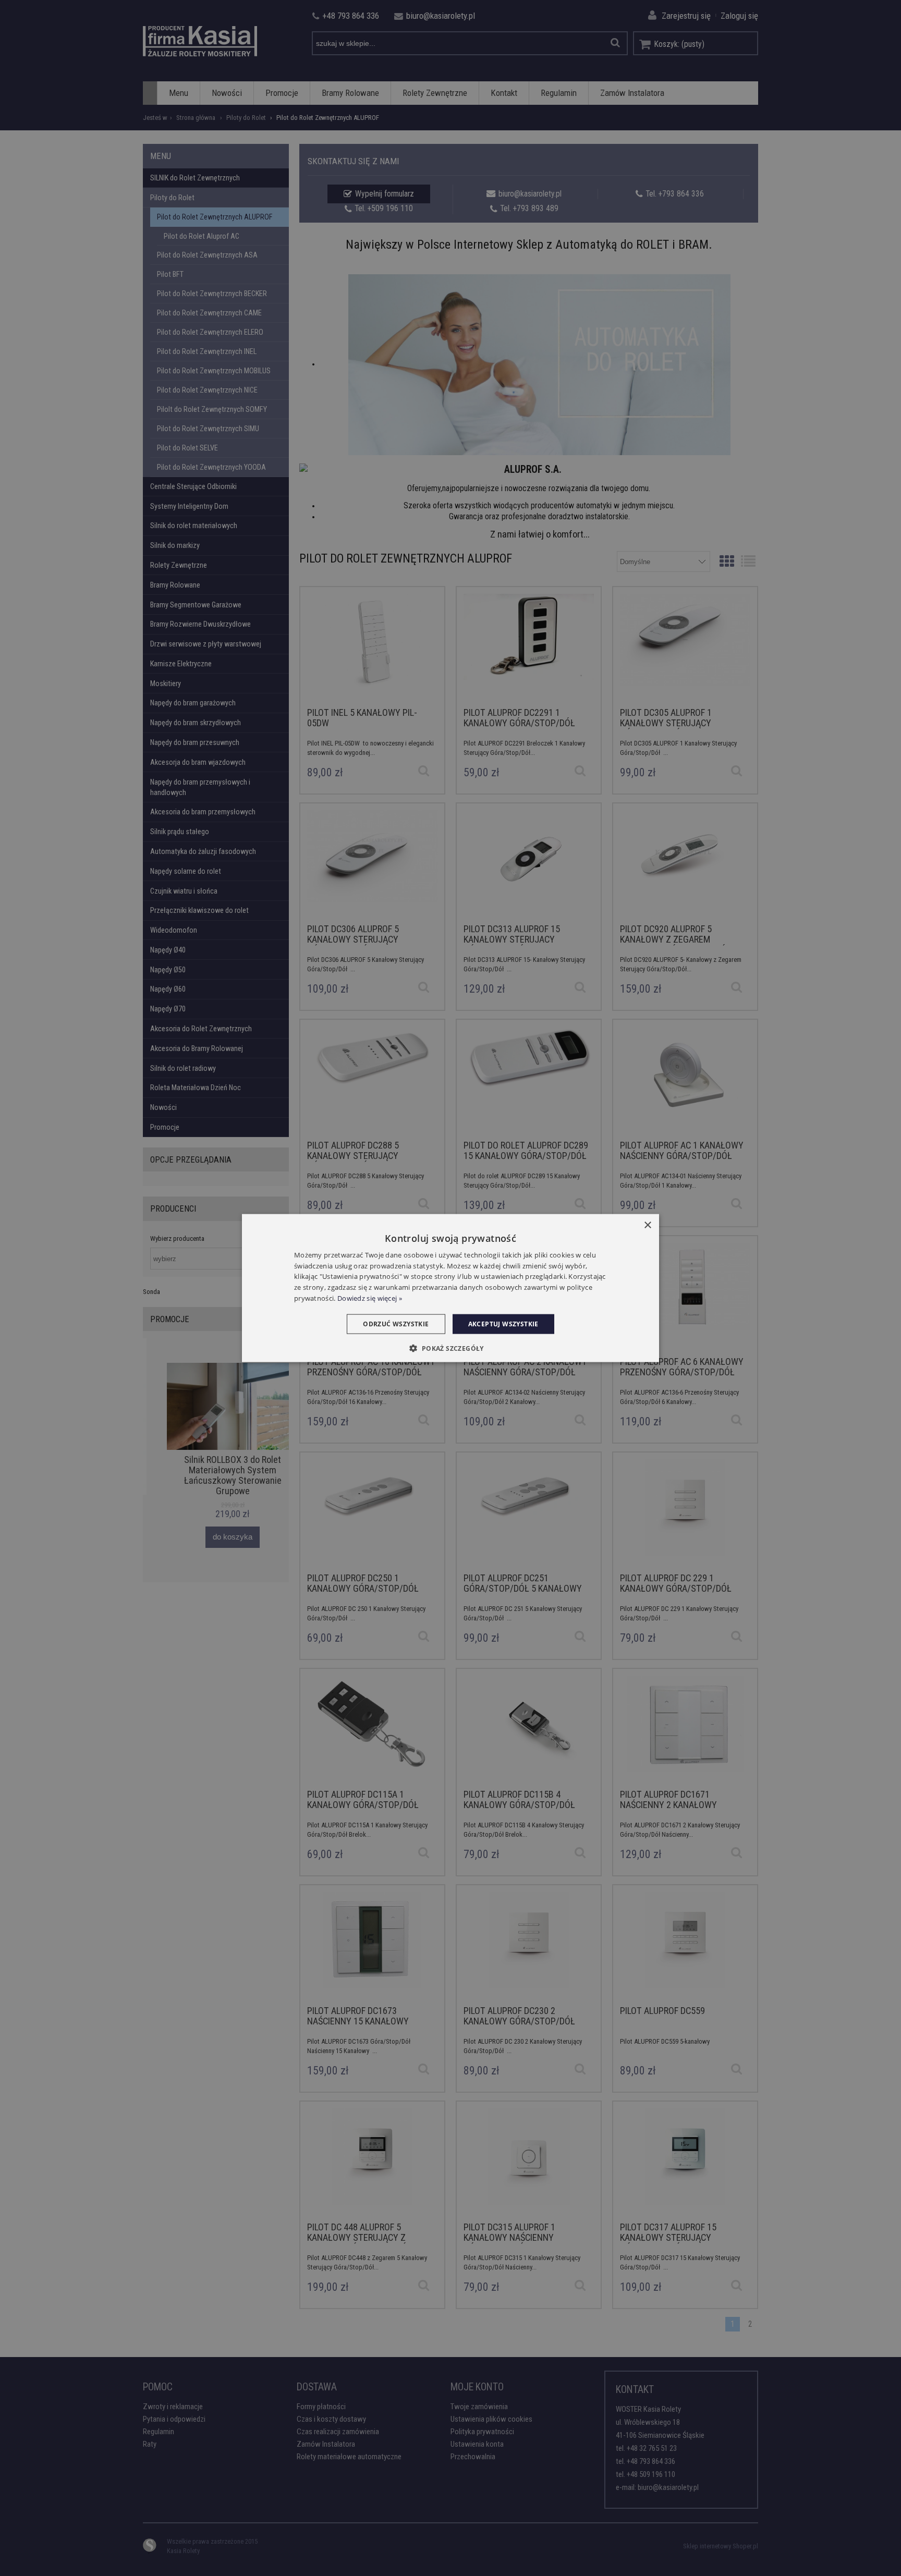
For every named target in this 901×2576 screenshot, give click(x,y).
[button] (450, 1348)
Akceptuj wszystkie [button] (503, 1323)
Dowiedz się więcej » (370, 1298)
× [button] (647, 1225)
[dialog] (451, 1288)
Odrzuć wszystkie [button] (396, 1323)
